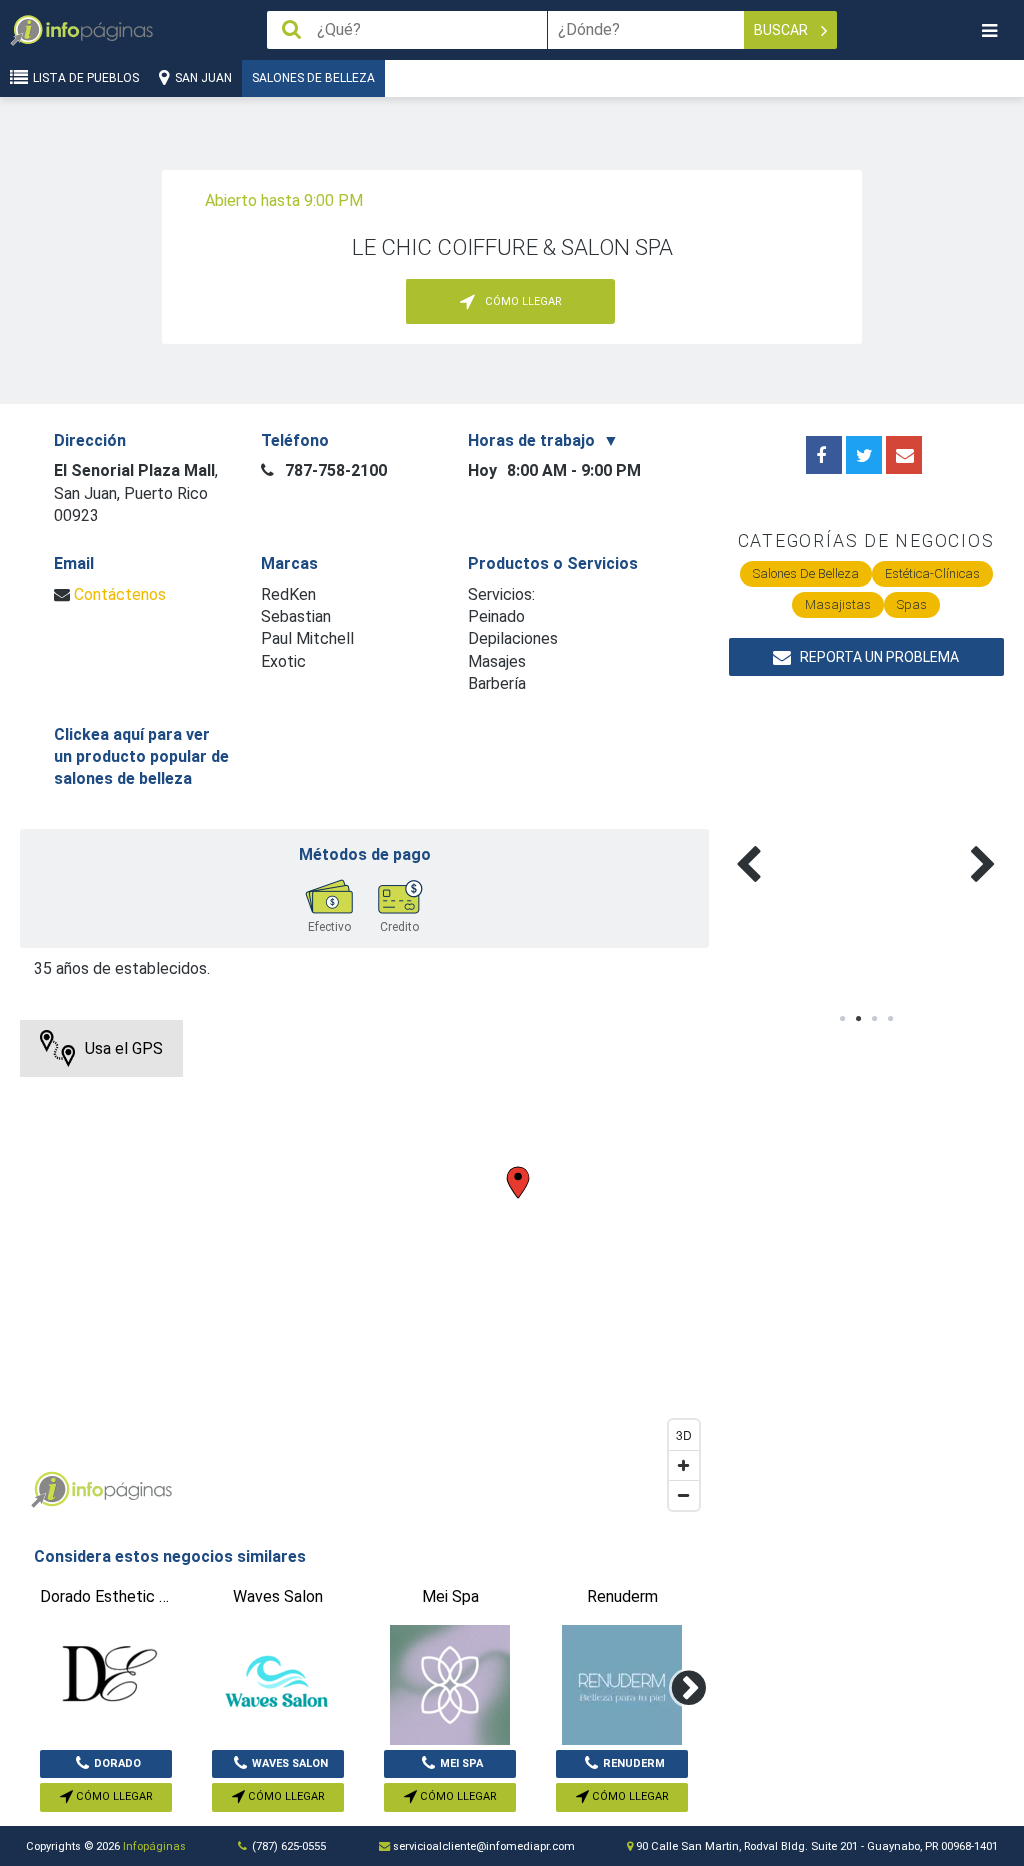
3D (684, 1434)
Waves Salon (290, 1763)
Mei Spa (461, 1763)
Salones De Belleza (313, 78)
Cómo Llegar (113, 1796)
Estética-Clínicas (932, 573)
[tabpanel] (798, 841)
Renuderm (634, 1763)
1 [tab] (842, 1019)
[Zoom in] (684, 1465)
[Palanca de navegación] (989, 30)
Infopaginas (50, 1490)
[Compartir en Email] (904, 455)
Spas (912, 604)
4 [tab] (890, 1019)
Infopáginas (154, 1846)
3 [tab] (874, 1019)
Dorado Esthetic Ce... (106, 1768)
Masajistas (838, 604)
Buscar (782, 30)
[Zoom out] (684, 1495)
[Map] (364, 1270)
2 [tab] (858, 1019)
